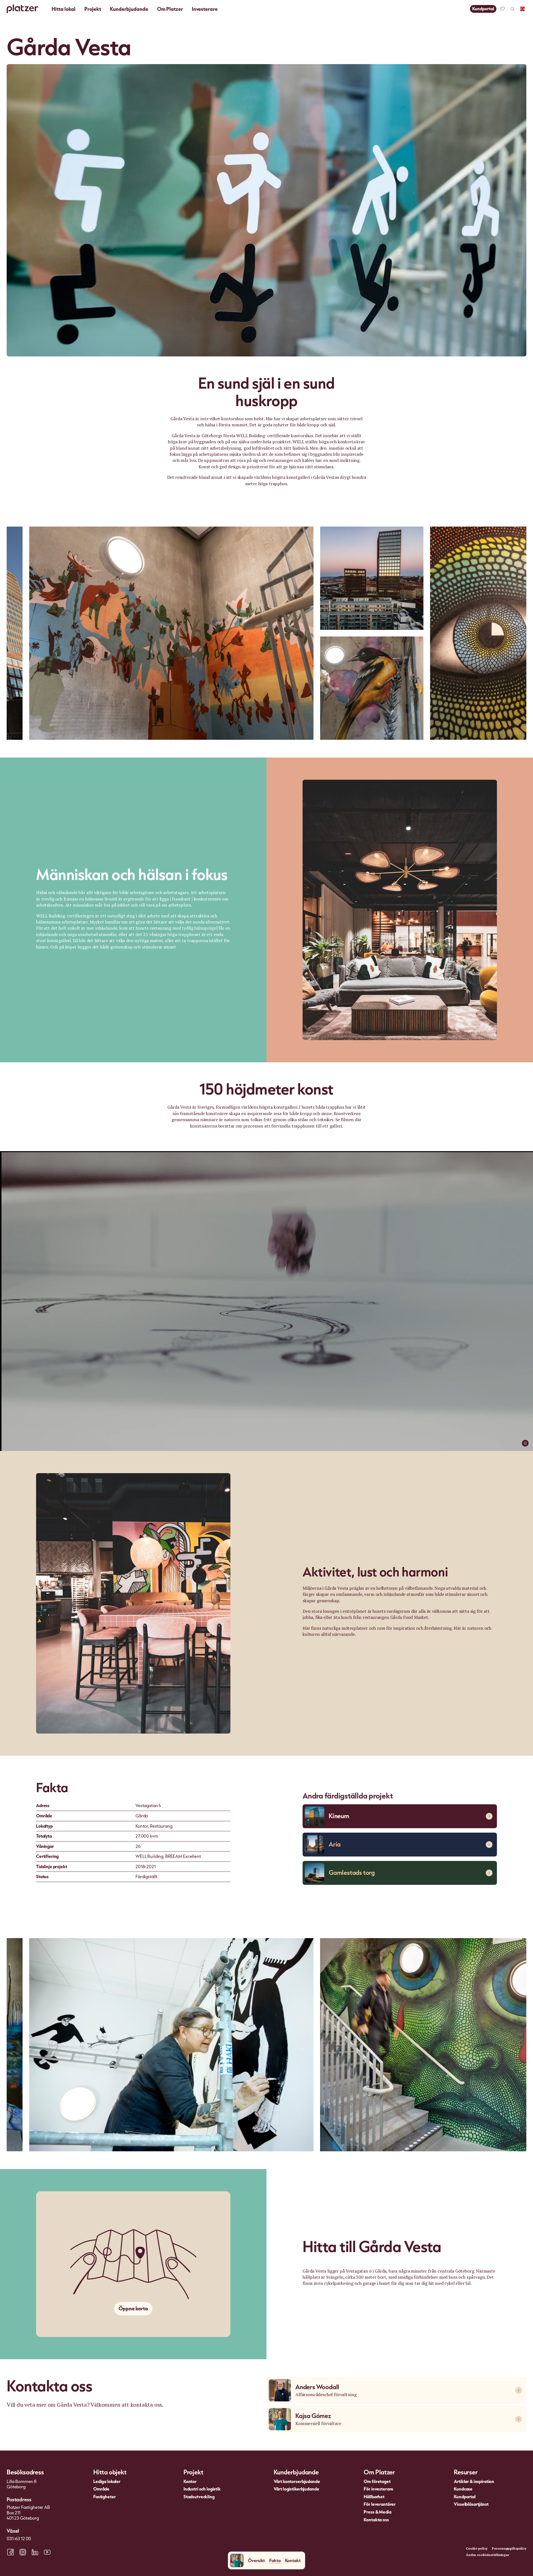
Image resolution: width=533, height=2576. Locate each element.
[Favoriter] (502, 9)
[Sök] (512, 9)
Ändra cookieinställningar (487, 2555)
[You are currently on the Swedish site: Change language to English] (522, 9)
